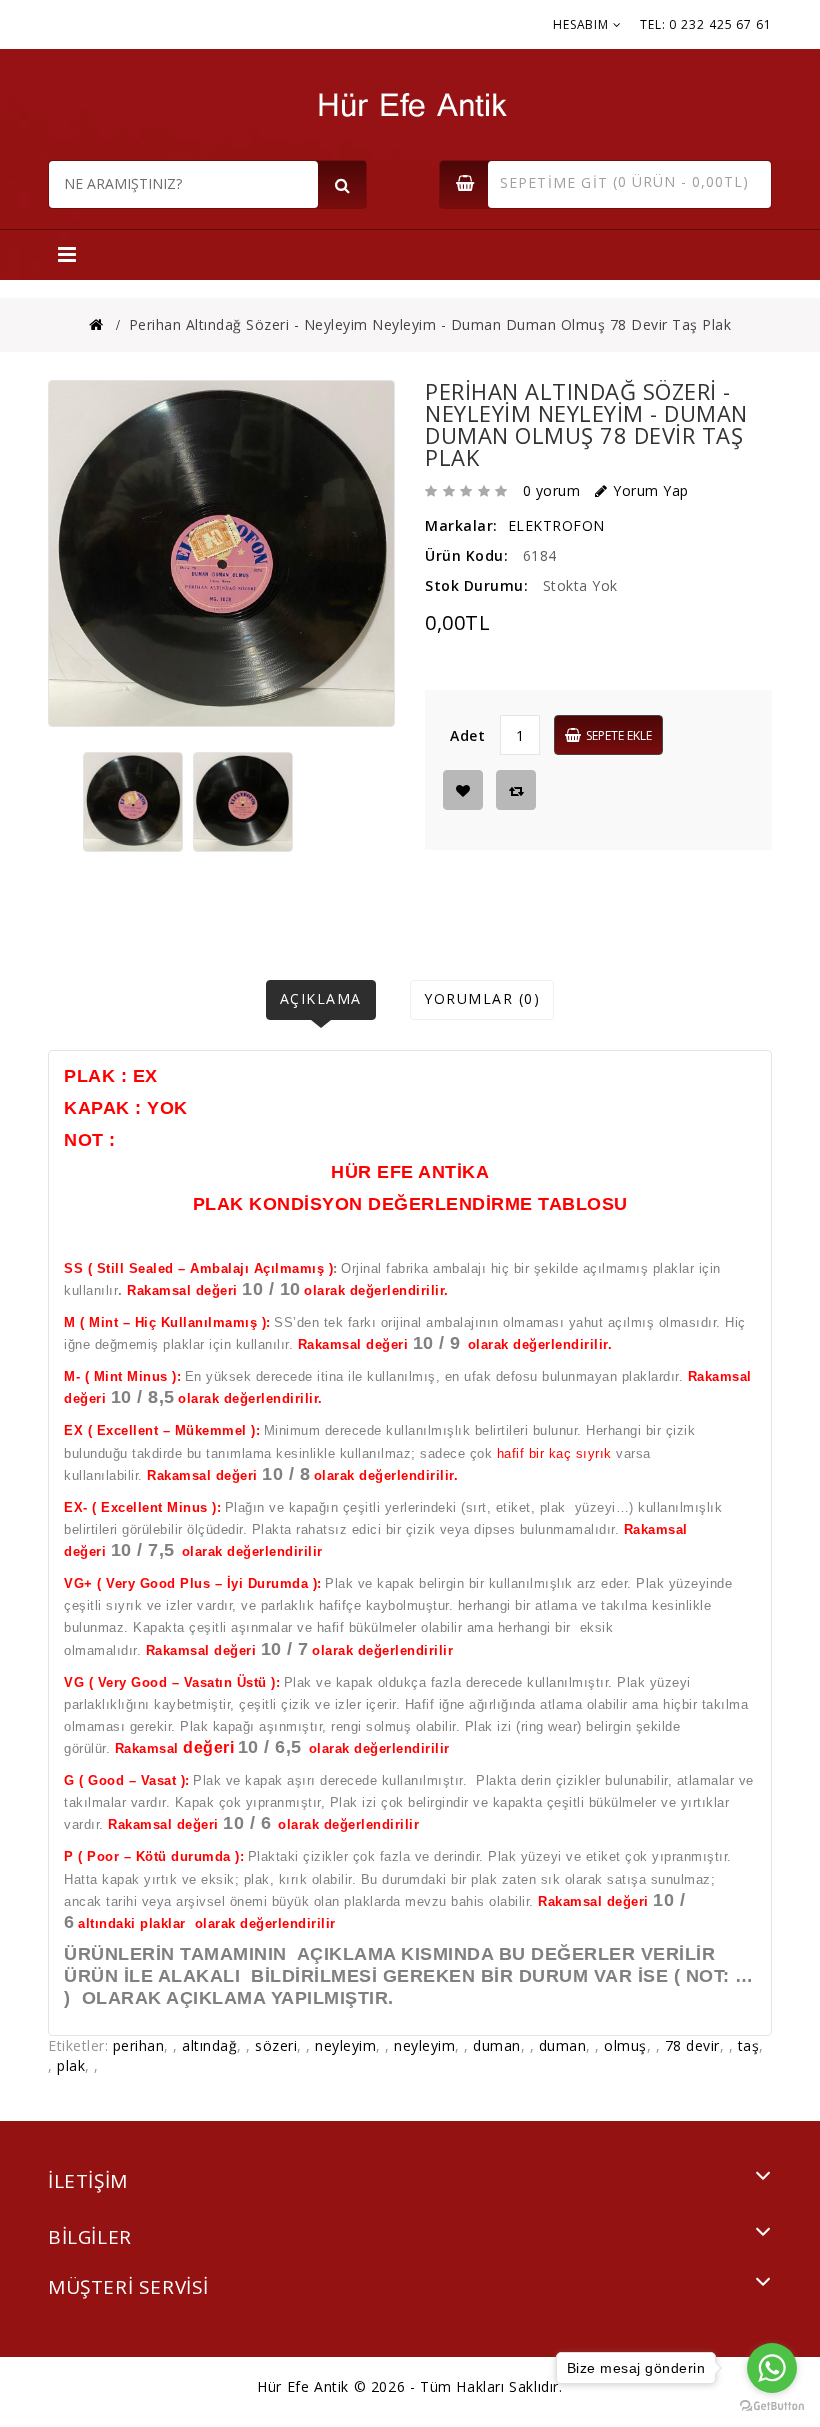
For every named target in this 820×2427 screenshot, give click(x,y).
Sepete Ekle (619, 735)
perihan (139, 2045)
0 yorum (552, 490)
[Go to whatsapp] (772, 2368)
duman (497, 2045)
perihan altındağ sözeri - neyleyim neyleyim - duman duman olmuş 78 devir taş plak (430, 324)
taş (749, 2045)
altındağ (209, 2045)
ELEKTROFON (556, 525)
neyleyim (345, 2045)
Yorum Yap (651, 490)
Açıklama (321, 998)
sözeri (276, 2045)
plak (71, 2065)
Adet (467, 735)
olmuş (625, 2045)
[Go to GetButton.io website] (772, 2406)
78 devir (692, 2045)
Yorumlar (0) (482, 998)
